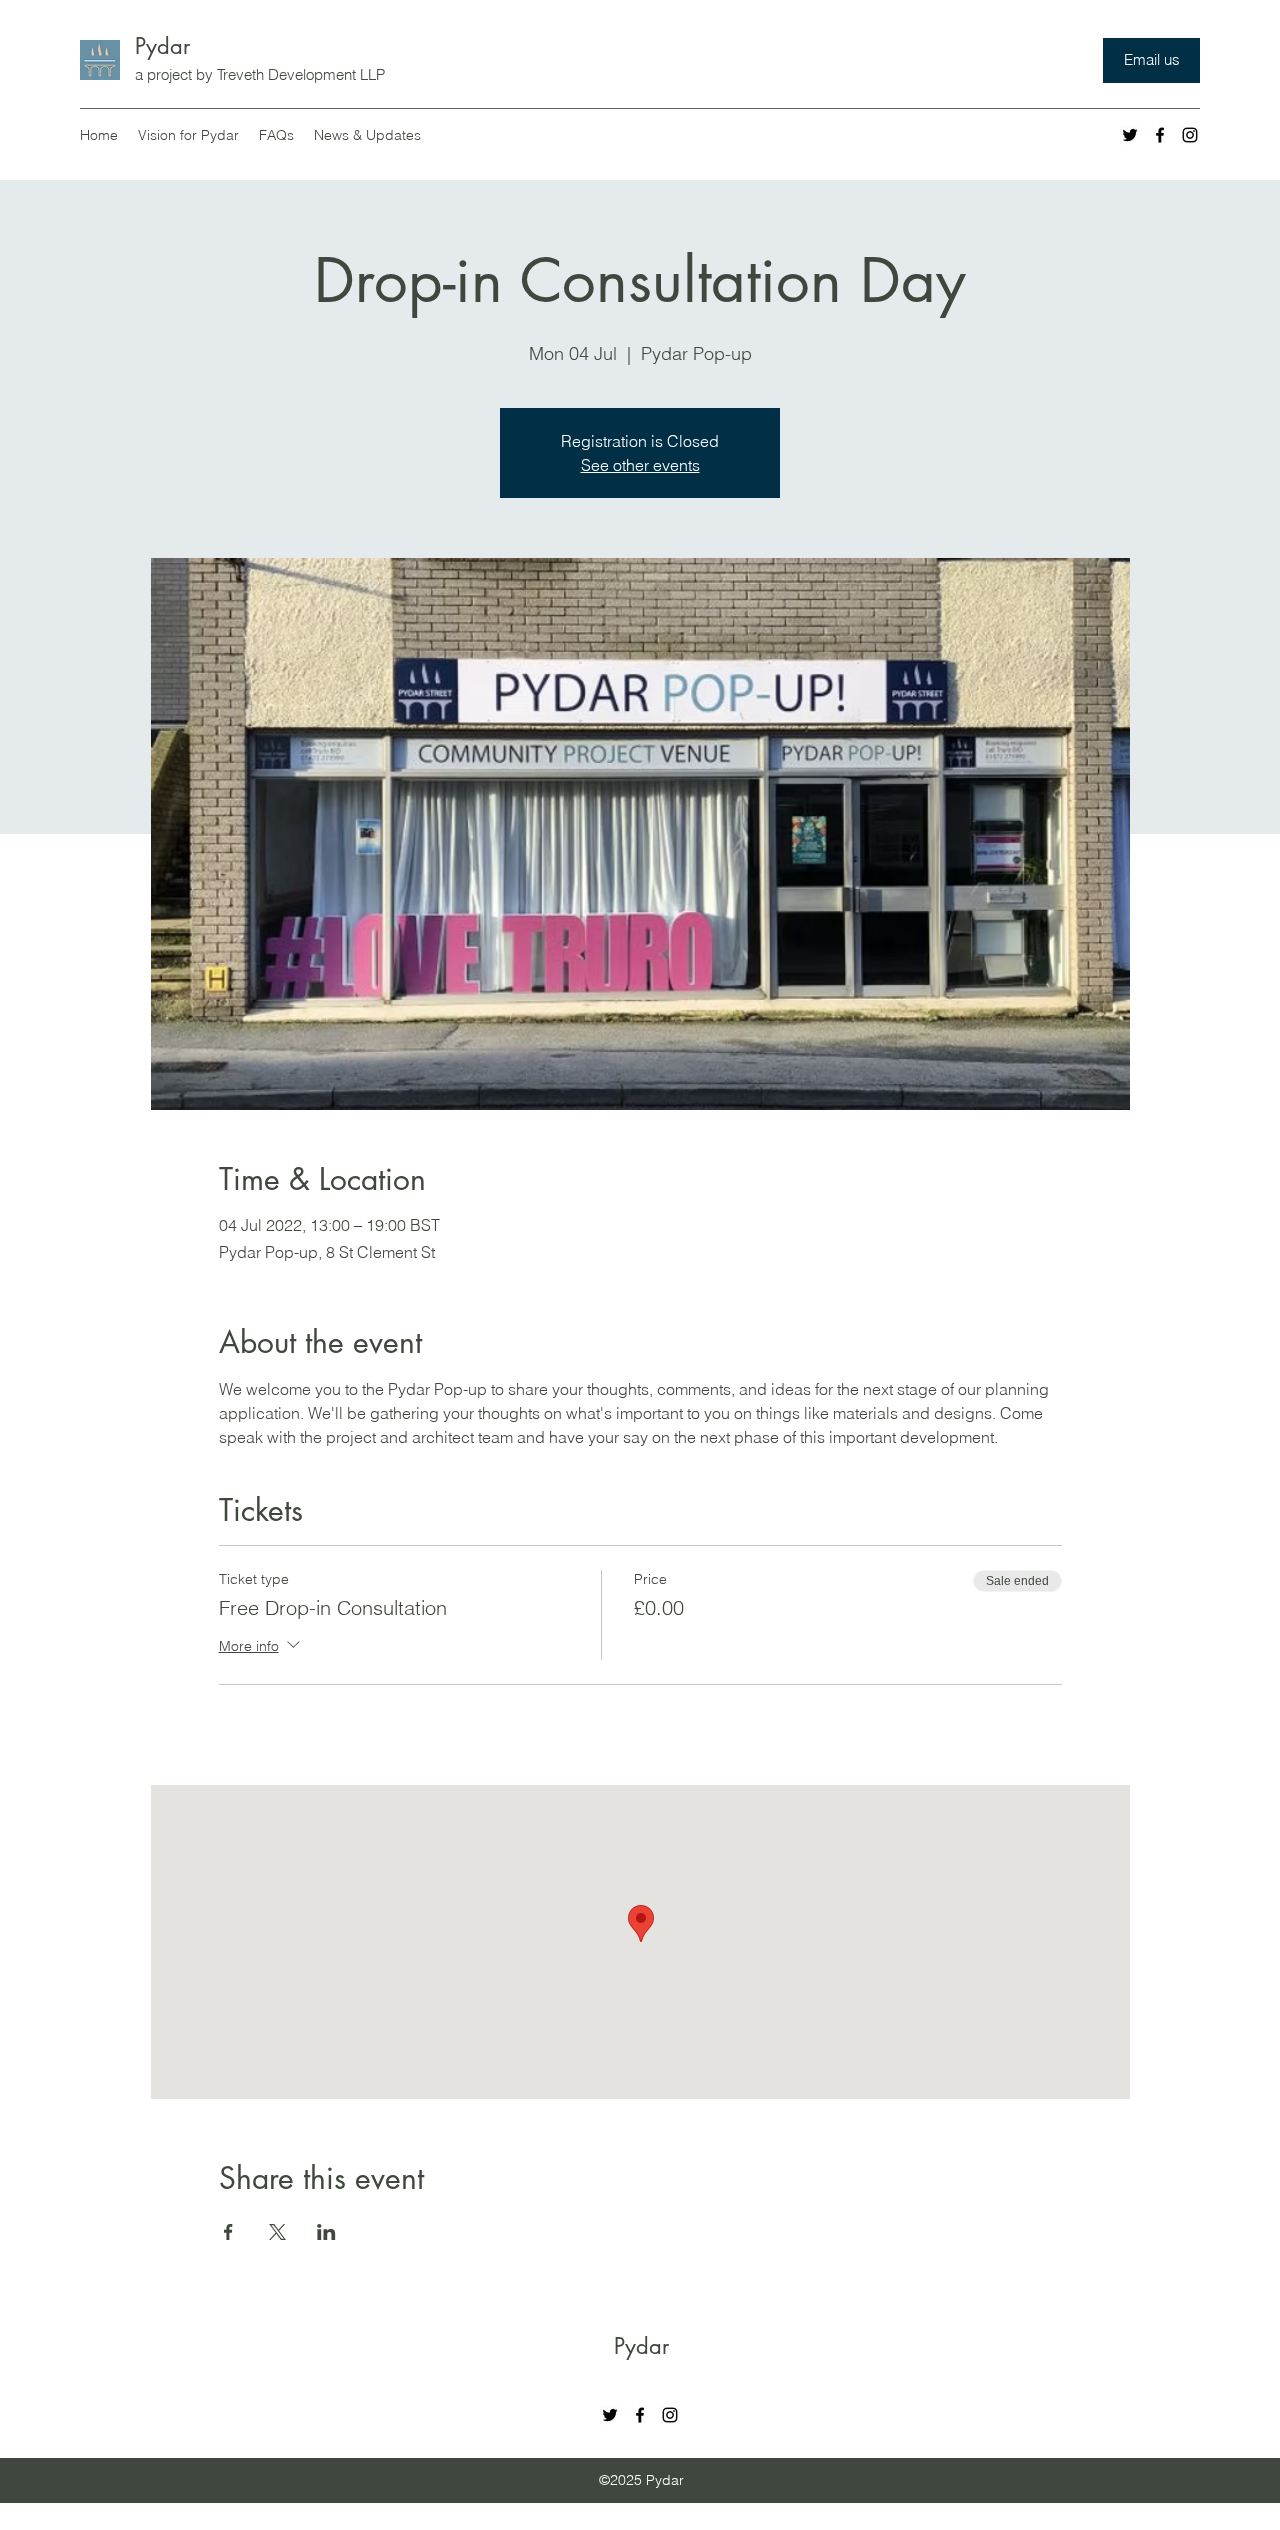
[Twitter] (1130, 135)
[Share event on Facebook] (228, 2232)
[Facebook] (1160, 135)
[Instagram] (1190, 135)
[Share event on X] (277, 2232)
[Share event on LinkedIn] (326, 2232)
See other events (640, 465)
